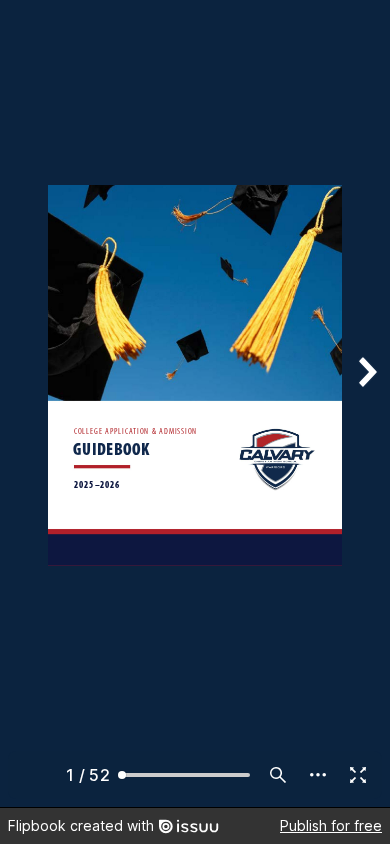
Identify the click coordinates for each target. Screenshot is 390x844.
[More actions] (318, 775)
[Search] (278, 775)
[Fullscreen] (358, 775)
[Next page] (366, 403)
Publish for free (331, 825)
